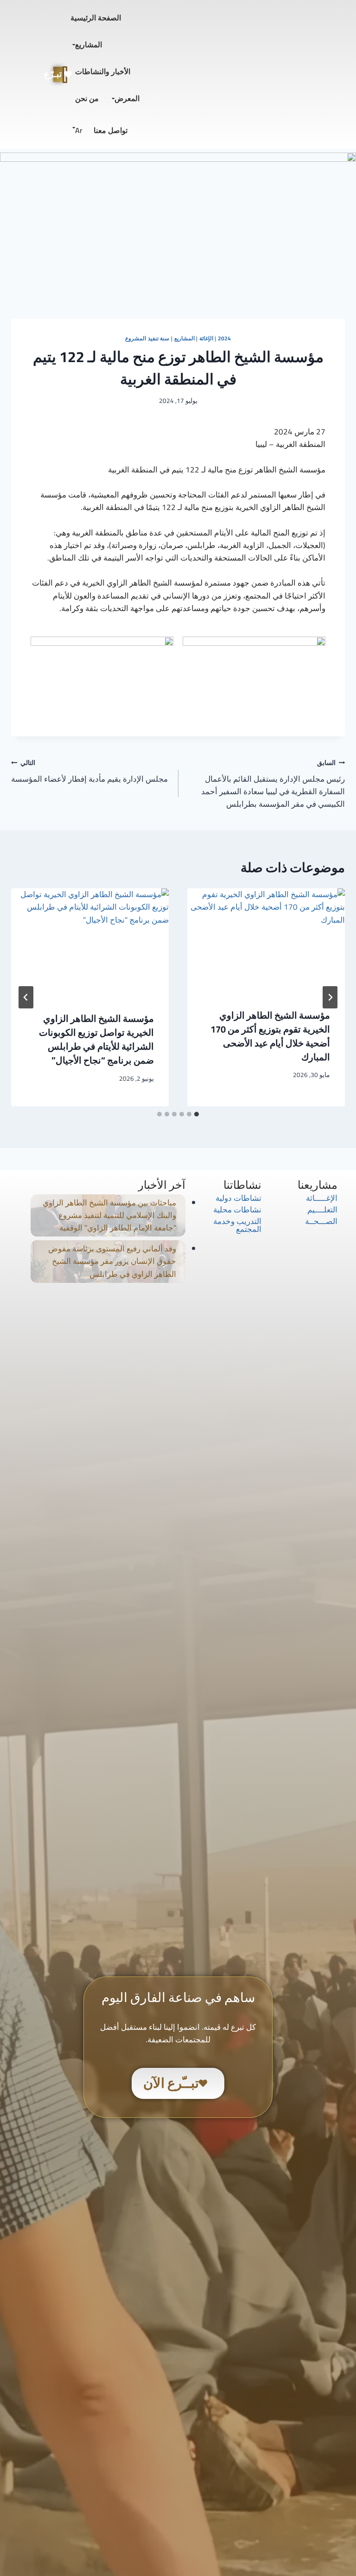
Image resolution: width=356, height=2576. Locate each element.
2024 (224, 338)
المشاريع (89, 45)
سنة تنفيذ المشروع (147, 338)
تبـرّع (57, 74)
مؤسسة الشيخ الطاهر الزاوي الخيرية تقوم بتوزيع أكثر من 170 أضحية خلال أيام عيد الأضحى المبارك (270, 1036)
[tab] (197, 1114)
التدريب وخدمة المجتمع (237, 1225)
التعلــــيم (322, 1210)
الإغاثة (206, 338)
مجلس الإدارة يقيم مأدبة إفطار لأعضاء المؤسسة (89, 771)
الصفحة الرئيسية (96, 18)
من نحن (87, 98)
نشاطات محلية (237, 1210)
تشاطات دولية (238, 1198)
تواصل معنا (111, 130)
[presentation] (266, 941)
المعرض (127, 98)
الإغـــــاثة (322, 1198)
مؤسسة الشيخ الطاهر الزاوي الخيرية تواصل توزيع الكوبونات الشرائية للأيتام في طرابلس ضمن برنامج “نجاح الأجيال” (96, 1039)
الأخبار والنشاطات (103, 71)
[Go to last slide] (330, 997)
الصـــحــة (321, 1221)
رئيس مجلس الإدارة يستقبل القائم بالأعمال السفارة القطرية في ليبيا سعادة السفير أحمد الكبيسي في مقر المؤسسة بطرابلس (273, 784)
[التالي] (26, 997)
